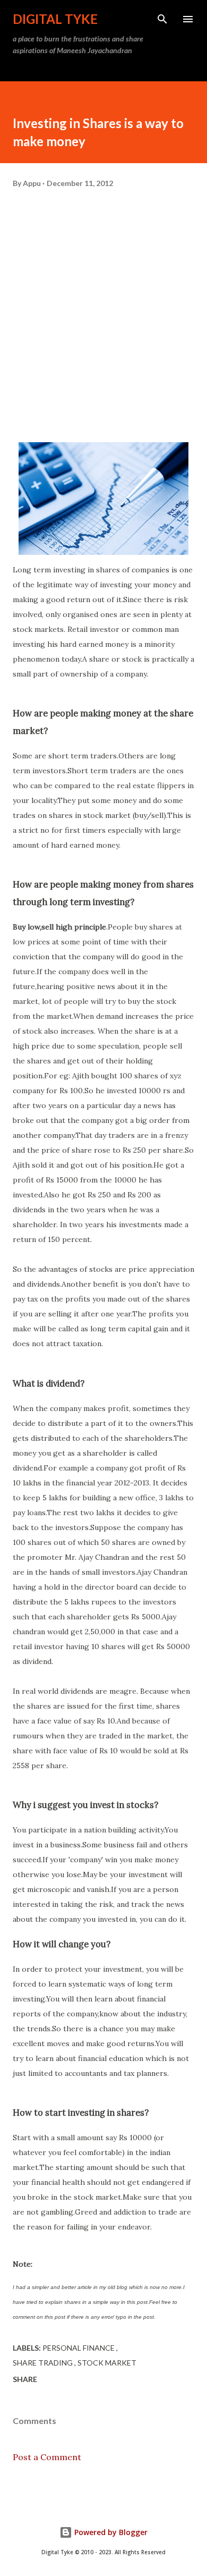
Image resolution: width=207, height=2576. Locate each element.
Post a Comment (47, 2457)
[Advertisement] (103, 322)
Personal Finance (79, 2348)
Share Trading (44, 2363)
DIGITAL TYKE (55, 19)
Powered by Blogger (110, 2532)
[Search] (162, 19)
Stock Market (107, 2363)
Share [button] (25, 2379)
